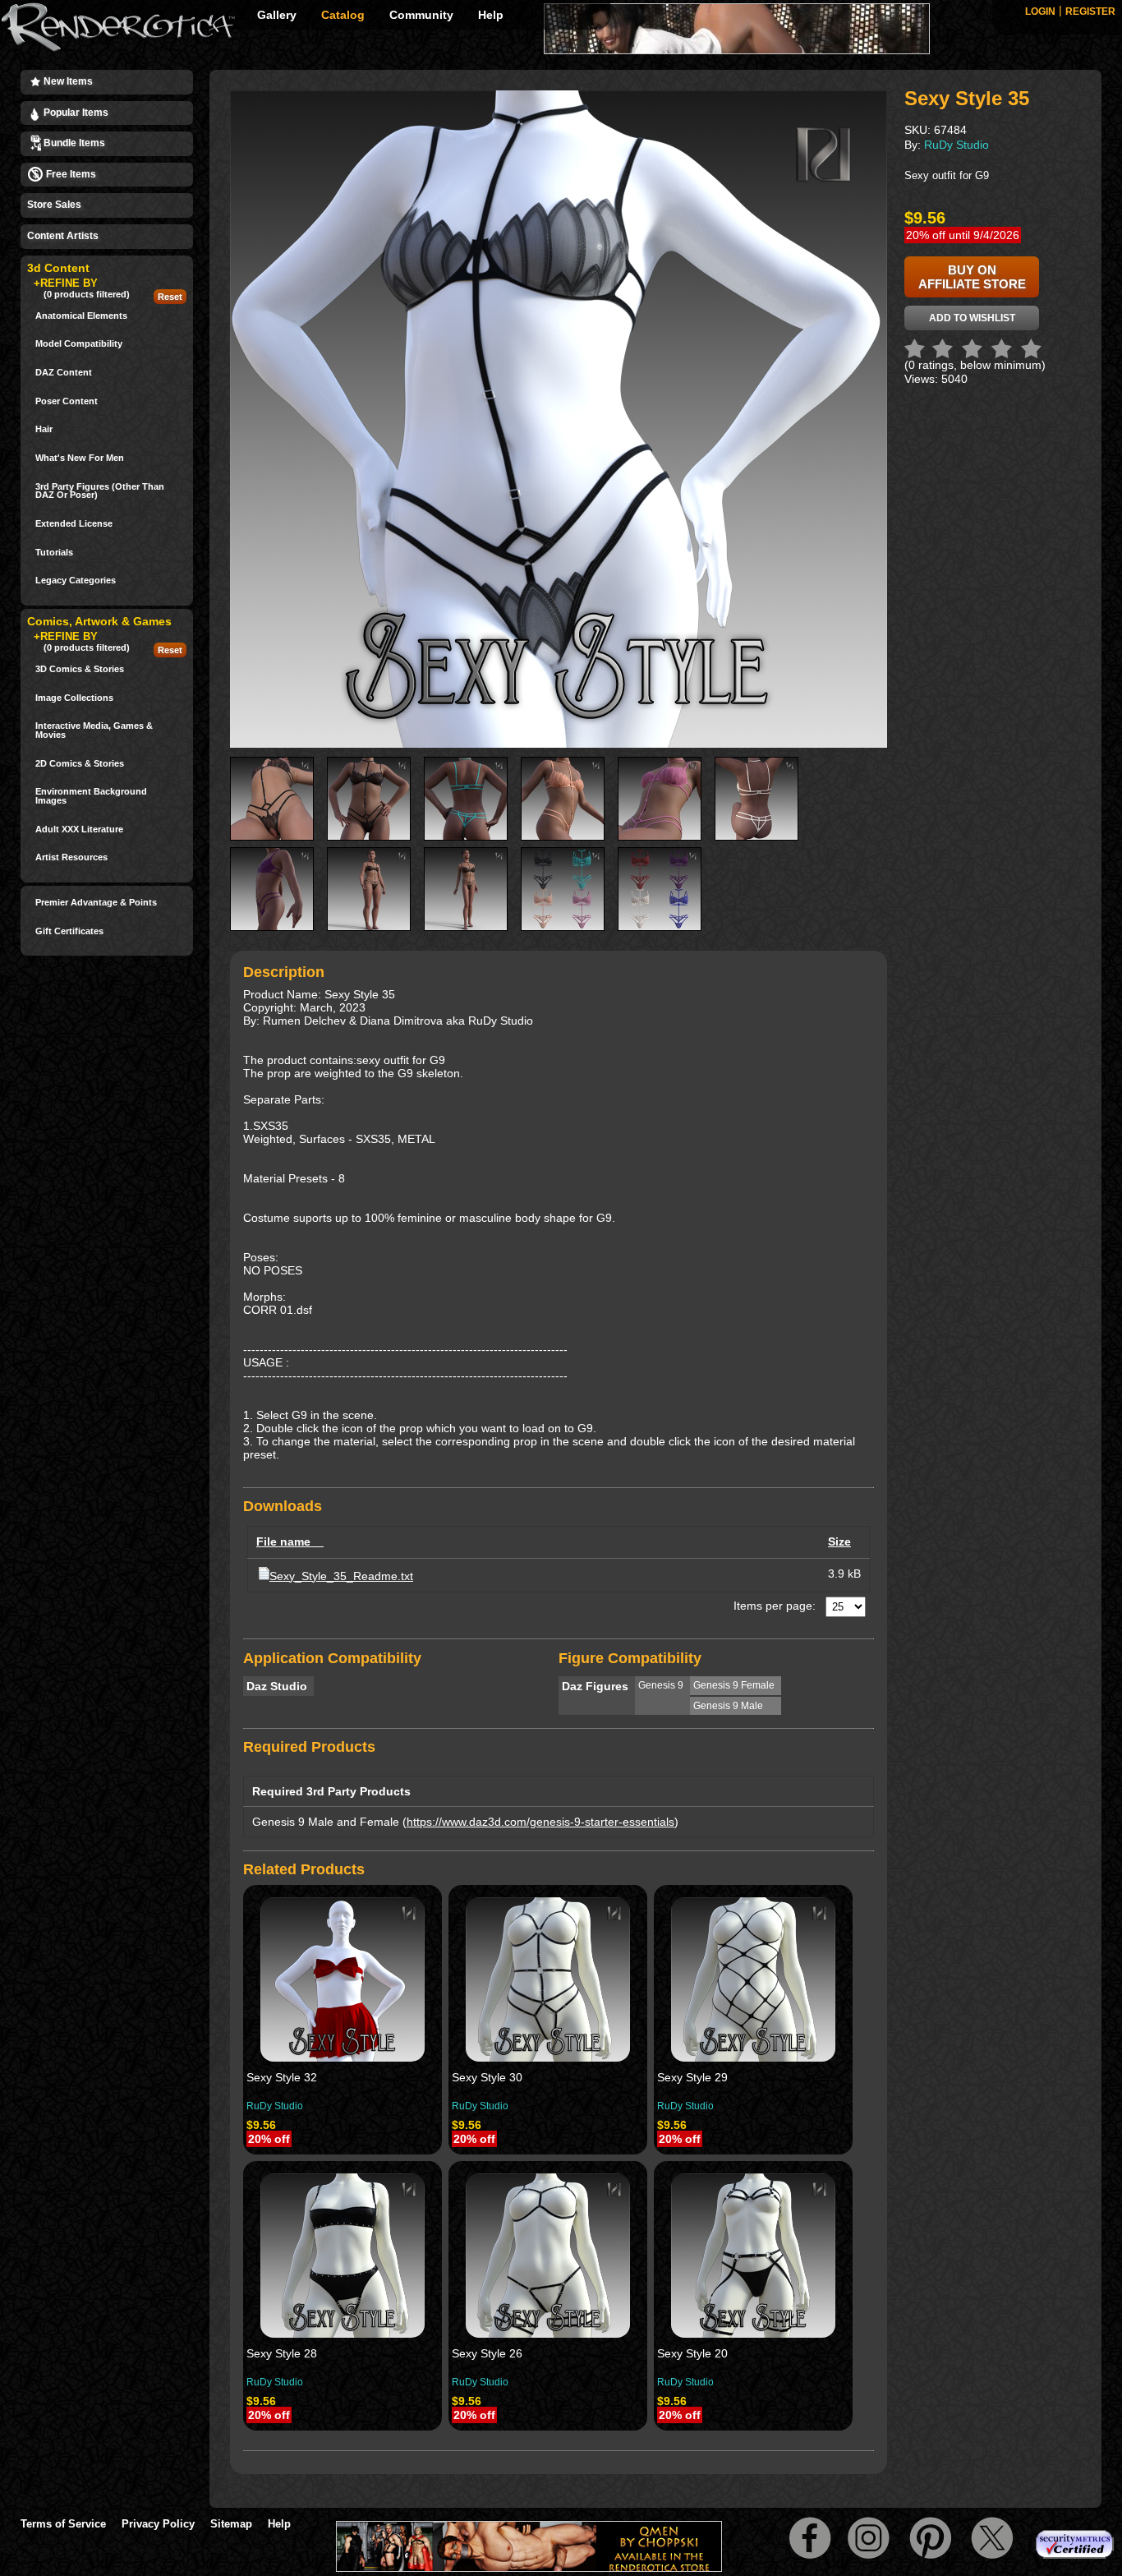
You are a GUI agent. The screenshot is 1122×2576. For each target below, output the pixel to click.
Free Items (70, 174)
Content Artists (63, 236)
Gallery (277, 15)
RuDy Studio (275, 2106)
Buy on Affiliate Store (972, 277)
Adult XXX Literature (79, 829)
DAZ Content (64, 373)
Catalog (343, 15)
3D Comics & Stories (80, 669)
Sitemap (231, 2524)
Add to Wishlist (972, 318)
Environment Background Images (91, 796)
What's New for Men (80, 458)
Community (421, 15)
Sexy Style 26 (487, 2353)
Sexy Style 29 (692, 2077)
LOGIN (1040, 12)
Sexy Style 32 (282, 2077)
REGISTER (1090, 12)
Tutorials (54, 553)
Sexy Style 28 (282, 2353)
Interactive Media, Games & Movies (94, 730)
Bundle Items (73, 143)
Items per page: (775, 1606)
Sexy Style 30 (487, 2077)
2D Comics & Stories (80, 764)
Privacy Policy (158, 2524)
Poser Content (67, 401)
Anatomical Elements (81, 316)
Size (839, 1541)
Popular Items (75, 113)
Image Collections (74, 698)
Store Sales (54, 205)
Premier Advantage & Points (96, 903)
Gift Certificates (69, 931)
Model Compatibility (79, 344)
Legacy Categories (76, 581)
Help (491, 15)
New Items (67, 81)
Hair (44, 429)
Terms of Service (63, 2524)
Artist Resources (71, 857)
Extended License (74, 524)
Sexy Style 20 (692, 2353)
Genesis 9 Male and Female (326, 1822)
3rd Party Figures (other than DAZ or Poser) (100, 491)
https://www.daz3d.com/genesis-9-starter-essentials (540, 1822)
